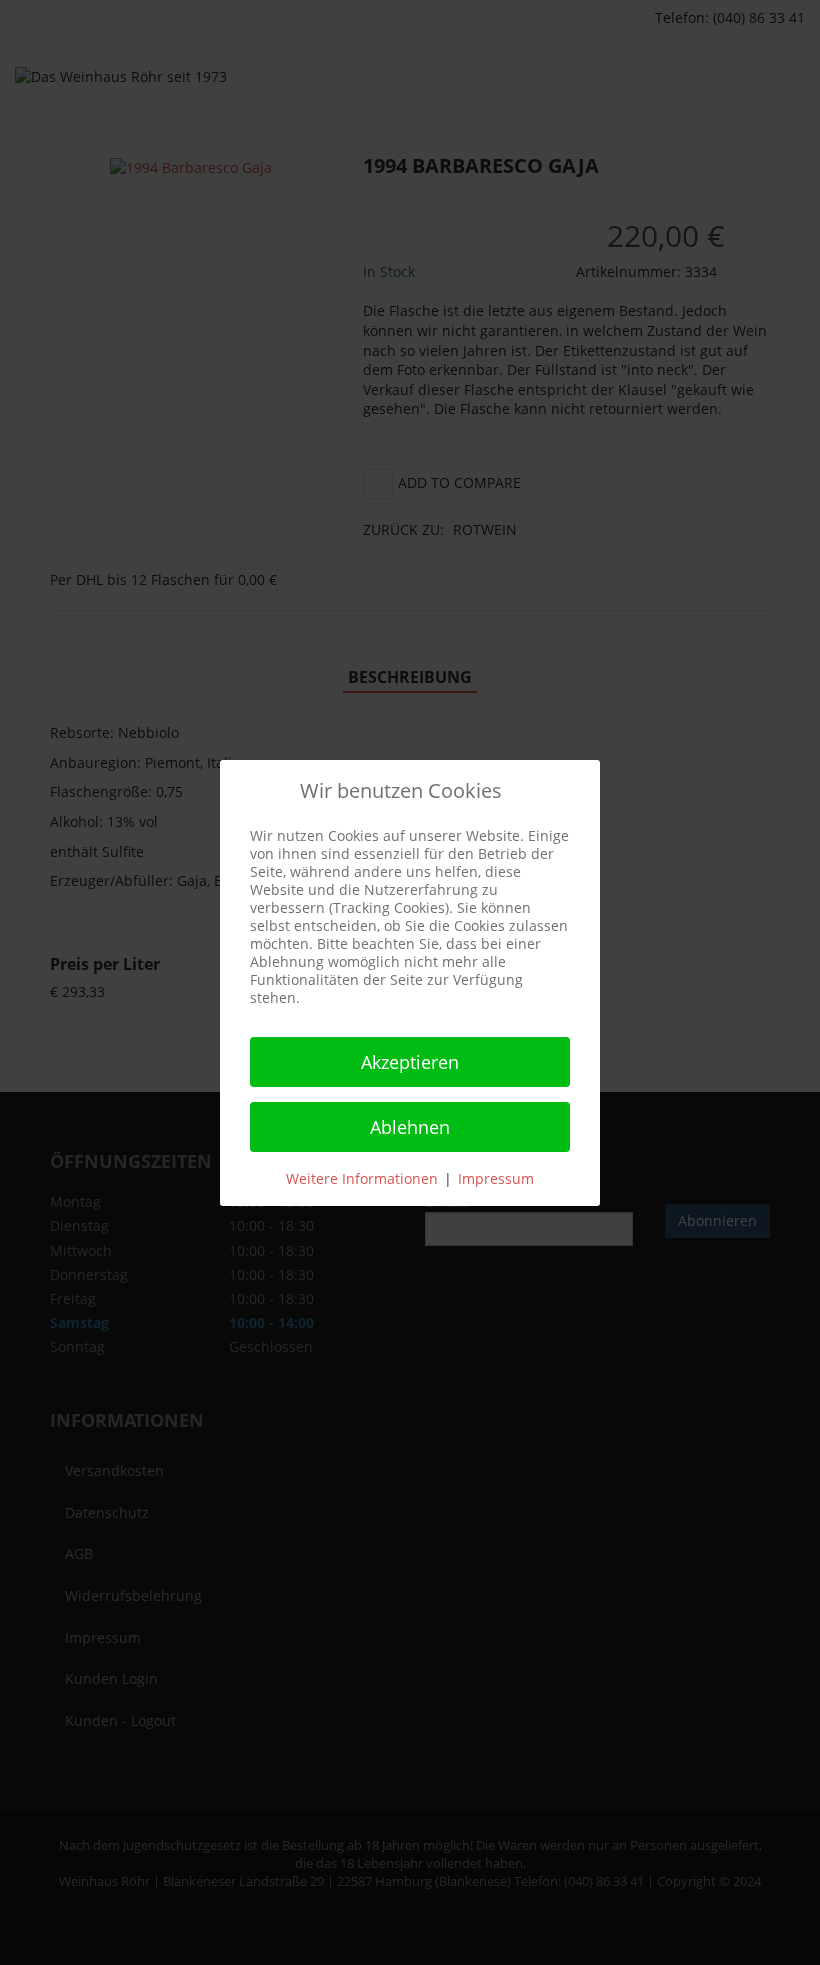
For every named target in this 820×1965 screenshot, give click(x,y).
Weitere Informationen (362, 1178)
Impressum (496, 1178)
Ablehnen (410, 1127)
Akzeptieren (410, 1062)
